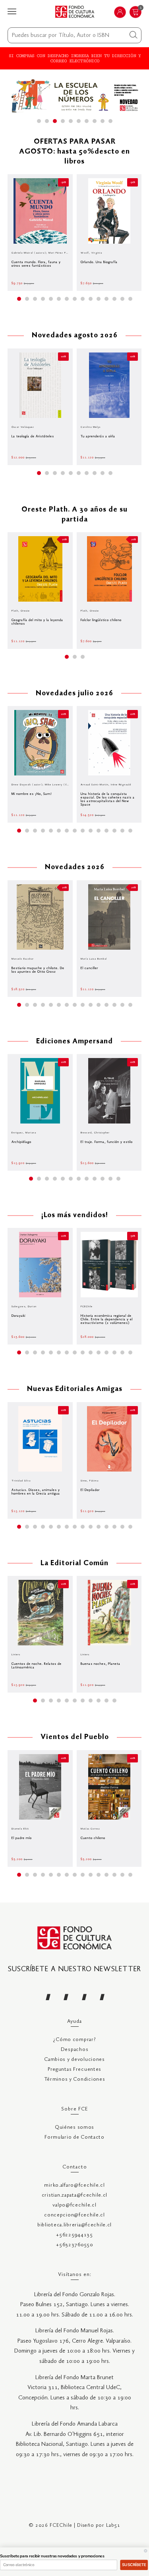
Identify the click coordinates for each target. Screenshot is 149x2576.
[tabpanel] (75, 95)
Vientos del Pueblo (75, 1737)
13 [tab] (114, 299)
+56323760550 (74, 2245)
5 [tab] (71, 121)
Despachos (74, 2050)
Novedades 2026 (75, 867)
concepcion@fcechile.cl (74, 2215)
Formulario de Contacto (74, 2137)
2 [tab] (47, 121)
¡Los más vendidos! (75, 1215)
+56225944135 (74, 2235)
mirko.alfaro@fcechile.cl (74, 2185)
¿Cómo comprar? (74, 2040)
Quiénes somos (74, 2127)
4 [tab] (63, 121)
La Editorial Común (74, 1563)
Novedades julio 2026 (74, 694)
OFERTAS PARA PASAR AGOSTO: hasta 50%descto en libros (74, 152)
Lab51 (113, 2525)
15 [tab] (130, 299)
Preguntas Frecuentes (74, 2069)
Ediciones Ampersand (74, 1042)
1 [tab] (39, 121)
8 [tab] (95, 121)
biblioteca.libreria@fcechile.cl (74, 2225)
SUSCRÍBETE (134, 2565)
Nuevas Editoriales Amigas (75, 1389)
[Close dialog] (146, 2551)
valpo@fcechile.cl (74, 2205)
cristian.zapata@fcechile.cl (74, 2195)
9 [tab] (103, 121)
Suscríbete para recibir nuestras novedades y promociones (52, 2556)
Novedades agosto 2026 (75, 336)
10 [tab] (110, 121)
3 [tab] (55, 121)
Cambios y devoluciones (74, 2059)
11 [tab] (99, 299)
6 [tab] (79, 121)
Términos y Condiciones (75, 2079)
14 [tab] (122, 299)
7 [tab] (87, 121)
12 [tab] (106, 299)
